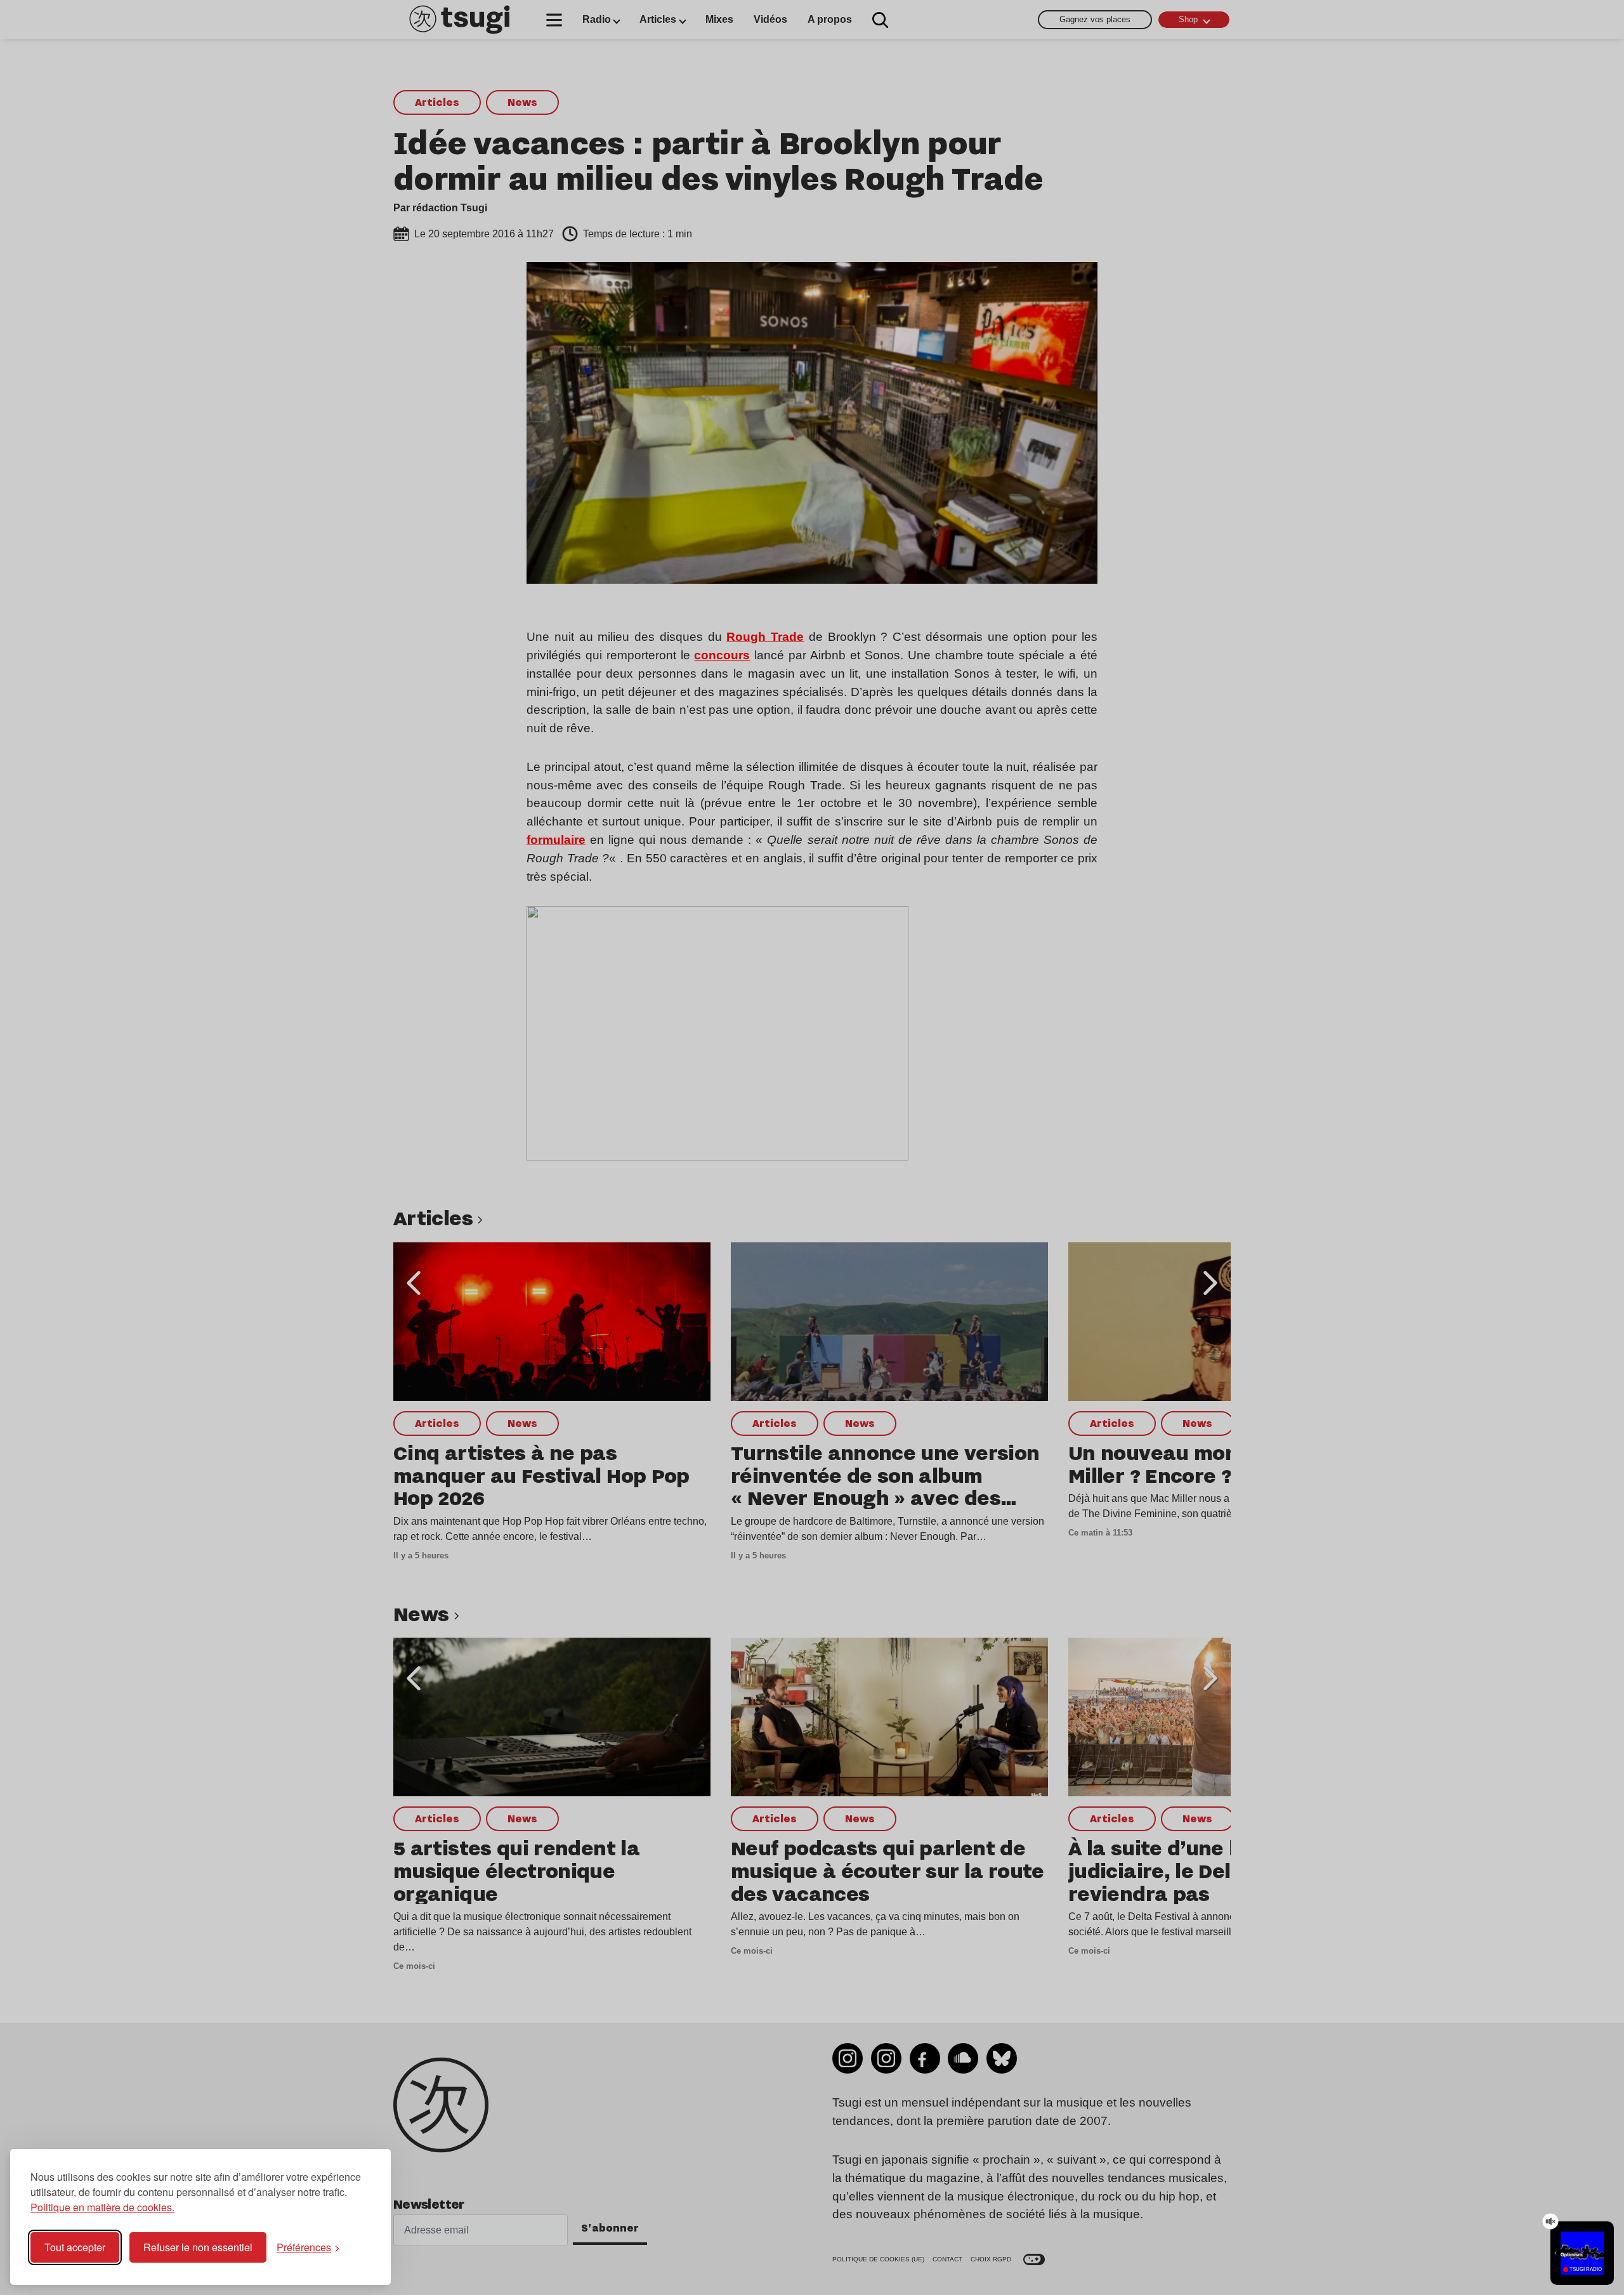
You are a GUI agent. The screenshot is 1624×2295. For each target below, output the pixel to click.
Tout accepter (75, 2247)
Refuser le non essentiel (198, 2247)
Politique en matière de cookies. (102, 2207)
